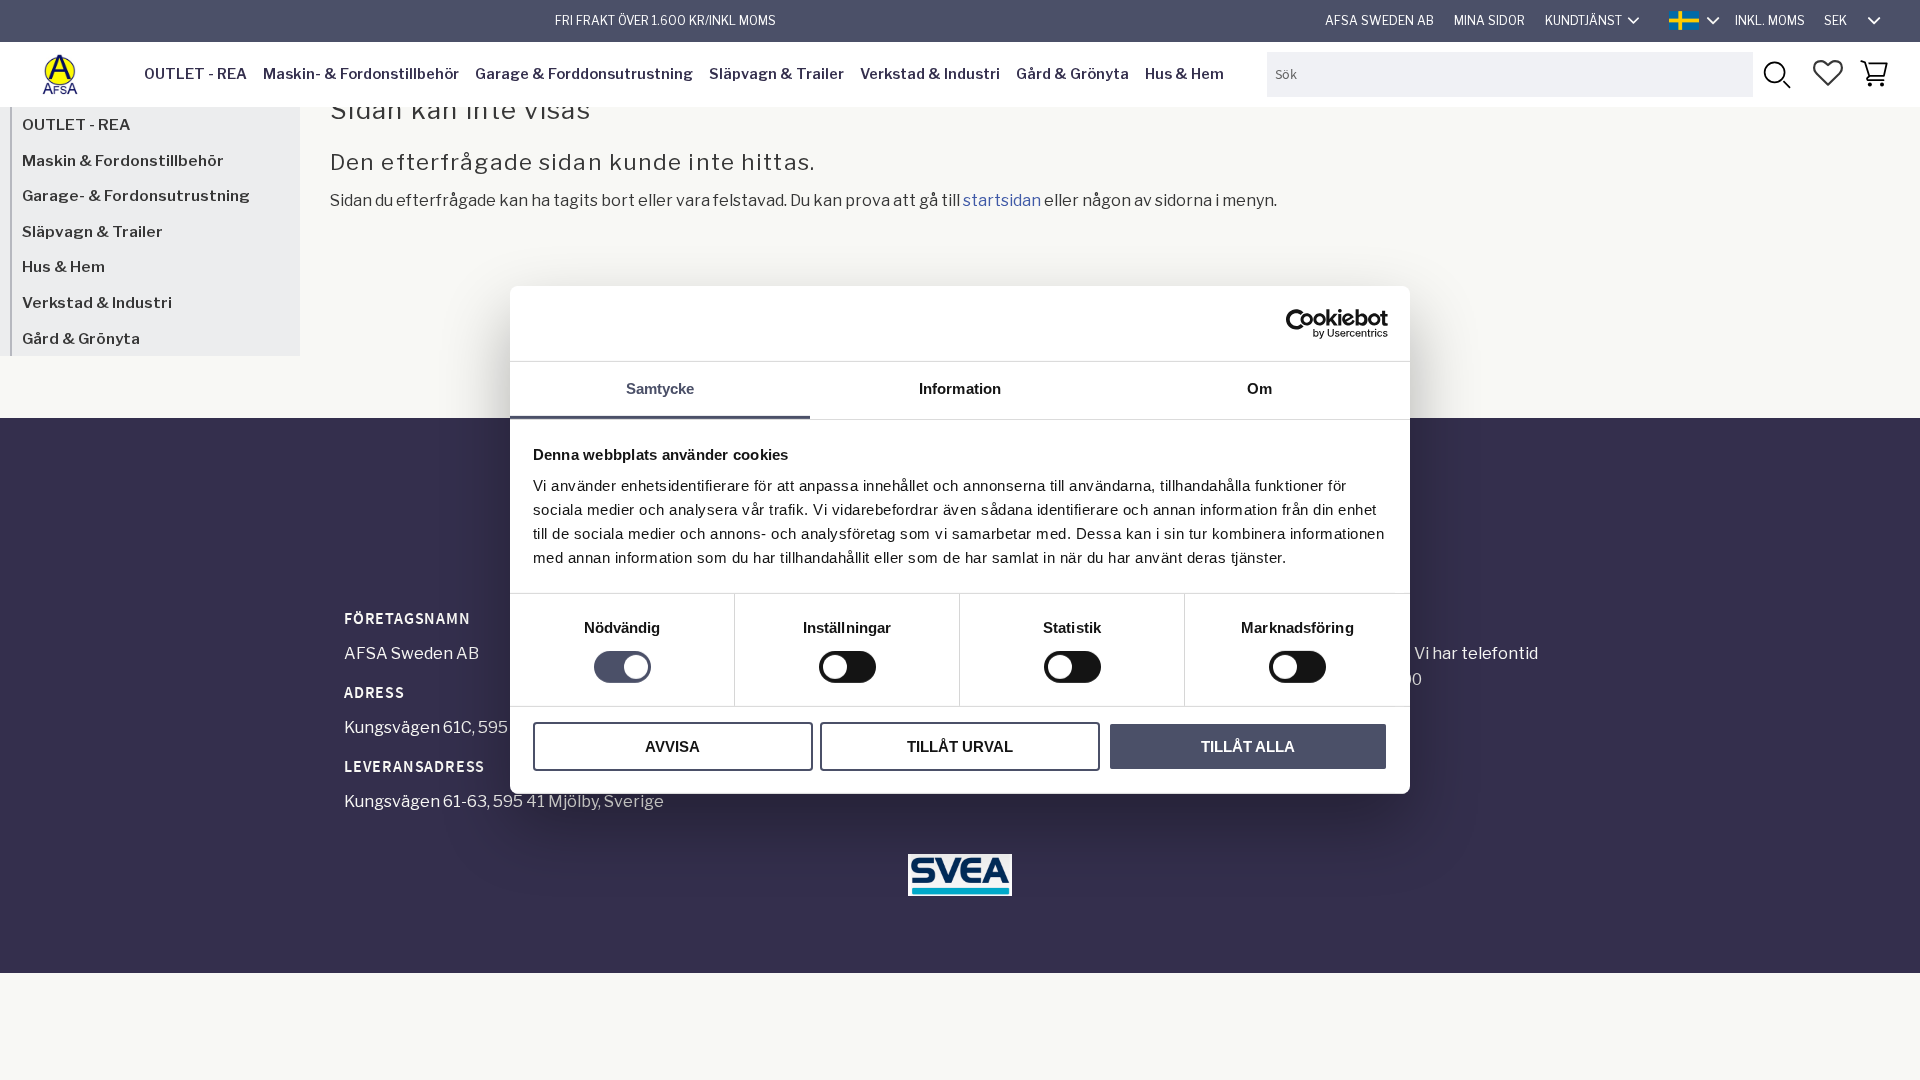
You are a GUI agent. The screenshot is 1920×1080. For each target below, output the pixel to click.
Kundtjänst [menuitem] (1583, 20)
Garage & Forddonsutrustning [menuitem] (584, 74)
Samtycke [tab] (660, 388)
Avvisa (672, 746)
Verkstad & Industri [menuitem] (930, 74)
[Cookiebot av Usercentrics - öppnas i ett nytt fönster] (1300, 323)
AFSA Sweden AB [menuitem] (1379, 20)
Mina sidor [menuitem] (1489, 20)
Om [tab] (1259, 388)
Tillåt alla (1248, 746)
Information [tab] (960, 388)
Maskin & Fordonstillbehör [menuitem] (123, 160)
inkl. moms (1770, 20)
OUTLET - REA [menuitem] (195, 74)
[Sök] (1775, 74)
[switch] (847, 667)
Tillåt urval (960, 746)
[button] (1828, 73)
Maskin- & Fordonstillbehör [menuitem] (361, 74)
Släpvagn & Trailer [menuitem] (776, 74)
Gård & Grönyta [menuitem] (1072, 74)
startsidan (1002, 200)
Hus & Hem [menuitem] (1184, 74)
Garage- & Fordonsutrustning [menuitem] (136, 195)
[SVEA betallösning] (960, 890)
